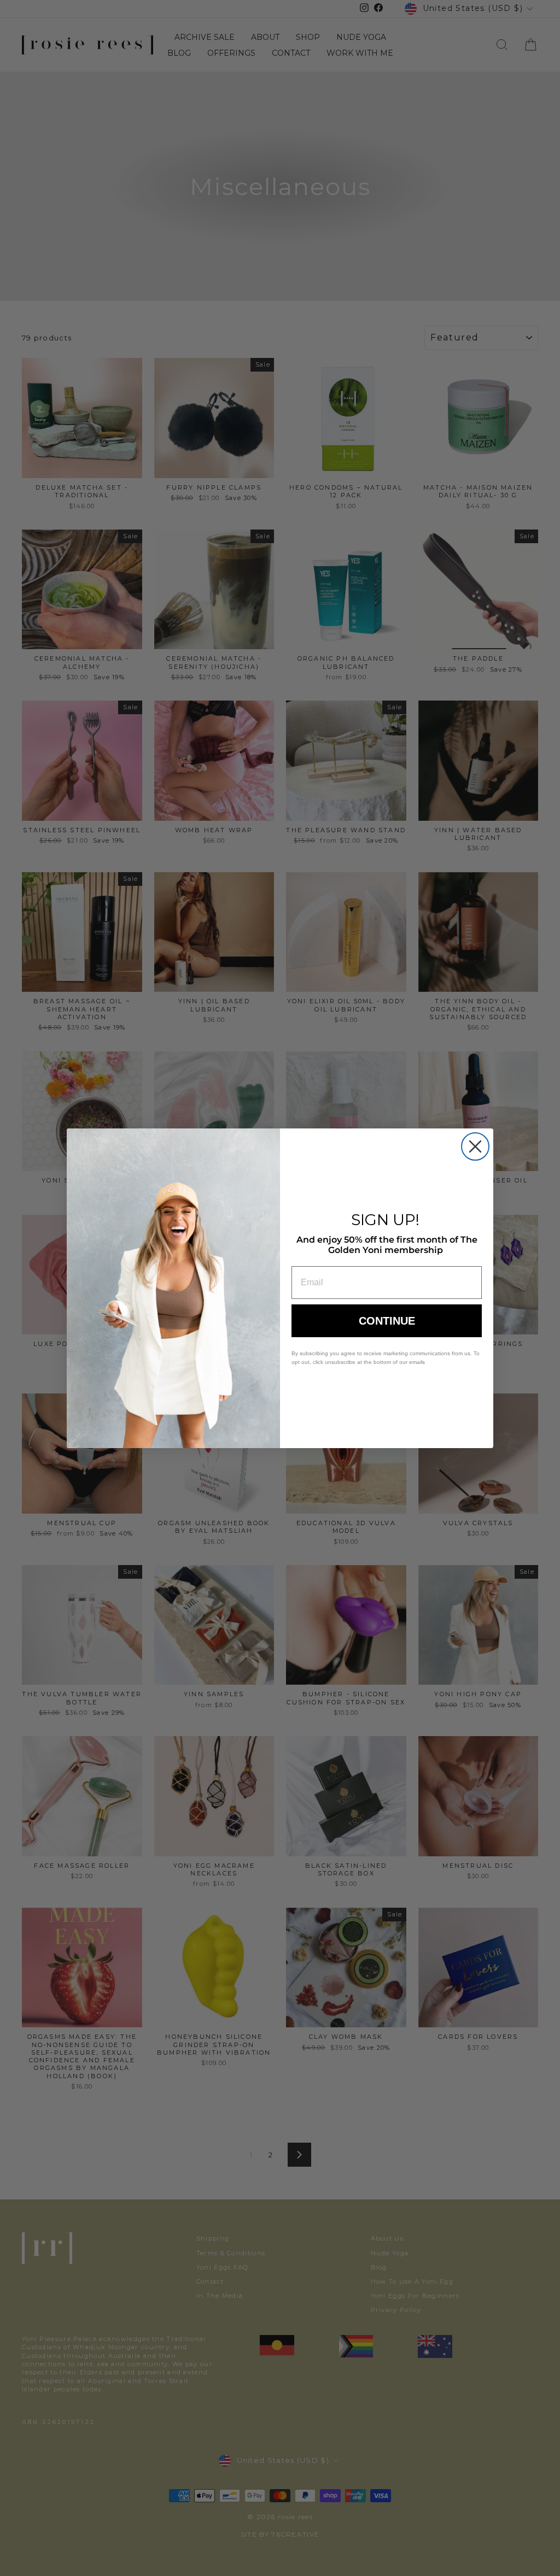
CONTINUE (387, 1321)
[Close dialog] (475, 1146)
